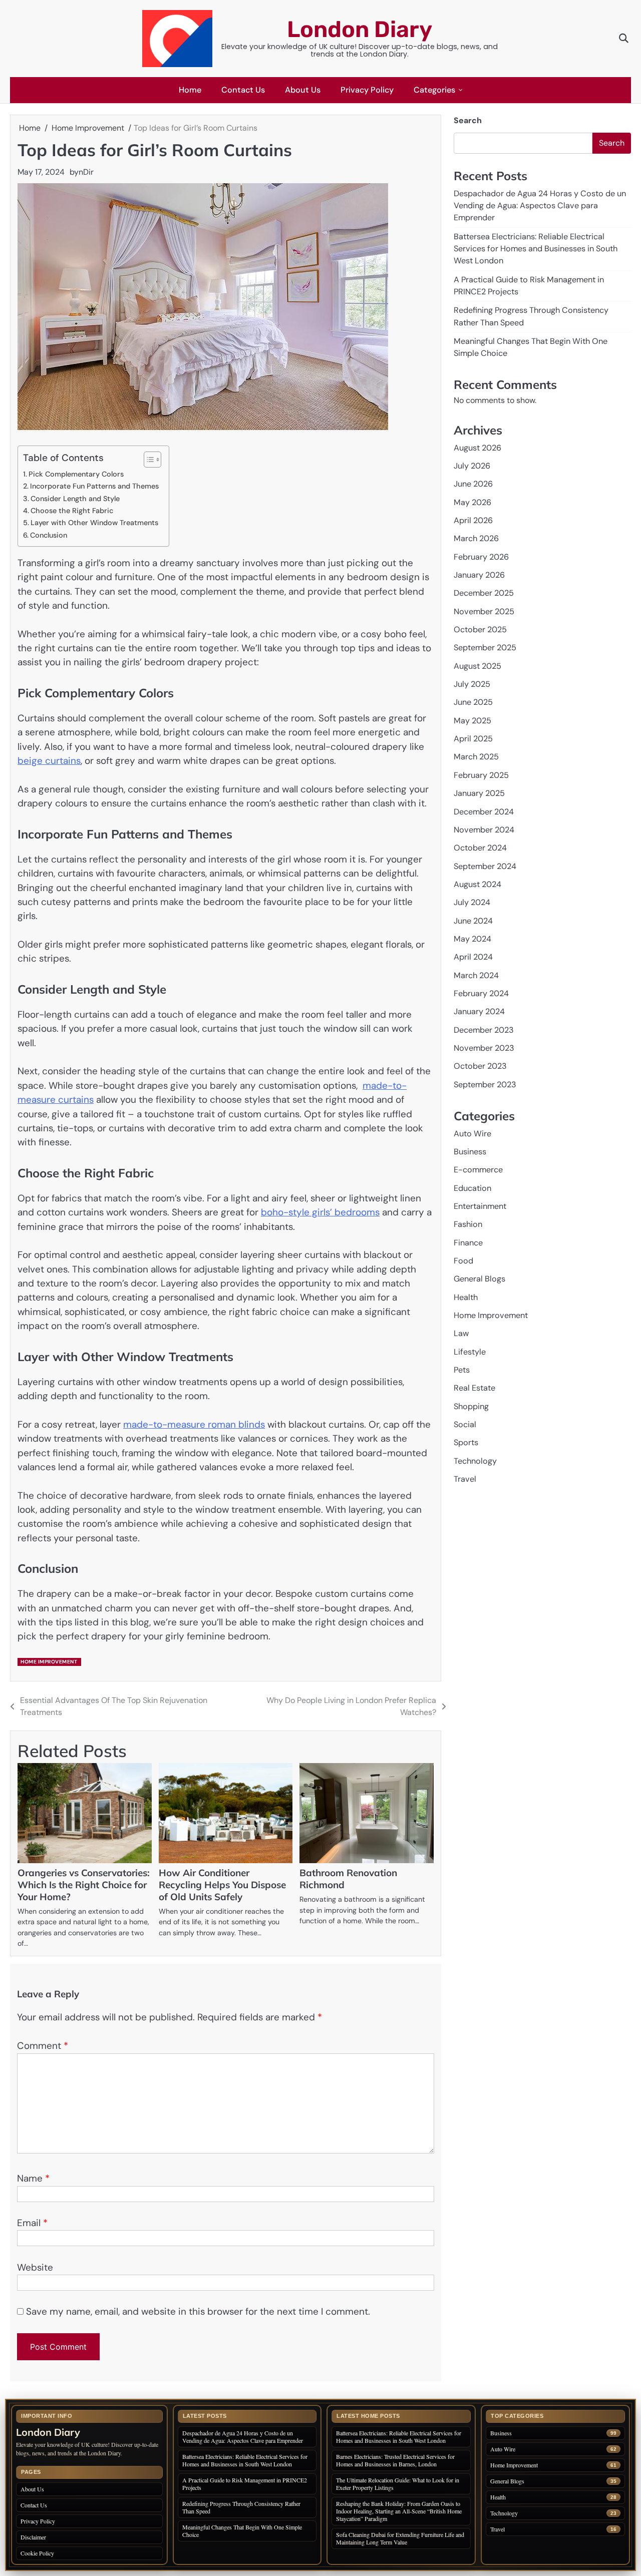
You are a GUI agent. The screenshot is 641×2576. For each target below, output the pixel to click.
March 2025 (476, 757)
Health (466, 1297)
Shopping (471, 1406)
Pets (462, 1370)
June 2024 (473, 921)
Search (468, 120)
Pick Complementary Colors (76, 474)
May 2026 (472, 502)
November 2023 (484, 1048)
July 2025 (472, 684)
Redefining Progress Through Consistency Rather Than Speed (241, 2507)
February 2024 (481, 993)
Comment (43, 2046)
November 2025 (484, 611)
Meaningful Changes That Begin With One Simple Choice (242, 2531)
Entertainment (480, 1206)
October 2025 (480, 629)
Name (33, 2178)
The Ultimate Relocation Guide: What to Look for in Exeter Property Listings (398, 2484)
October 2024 (480, 848)
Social (465, 1424)
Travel (465, 1479)
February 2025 (481, 775)
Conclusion (49, 535)
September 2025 (485, 648)
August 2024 (477, 884)
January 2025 (479, 793)
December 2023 (484, 1030)
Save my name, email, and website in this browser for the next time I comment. (198, 2311)
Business (470, 1152)
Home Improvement (49, 1662)
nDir (86, 172)
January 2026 (479, 575)
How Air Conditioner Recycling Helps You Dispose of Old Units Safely (222, 1885)
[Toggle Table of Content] (147, 460)
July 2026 (472, 466)
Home (190, 90)
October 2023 (480, 1066)
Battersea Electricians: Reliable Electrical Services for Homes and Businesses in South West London (536, 249)
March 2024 (476, 975)
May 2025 (472, 721)
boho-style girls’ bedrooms (320, 1212)
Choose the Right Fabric (72, 511)
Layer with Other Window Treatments (94, 523)
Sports (466, 1443)
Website (35, 2267)
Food (463, 1261)
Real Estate (474, 1388)
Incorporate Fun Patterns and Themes (94, 486)
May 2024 (472, 939)
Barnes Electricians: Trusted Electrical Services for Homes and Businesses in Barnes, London (395, 2460)
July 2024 (472, 903)
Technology (475, 1461)
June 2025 (473, 703)
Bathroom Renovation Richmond (348, 1879)
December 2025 (484, 593)
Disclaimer (33, 2537)
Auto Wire (472, 1134)
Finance (468, 1243)
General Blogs (479, 1279)
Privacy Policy (367, 90)
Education (472, 1188)
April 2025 (473, 739)
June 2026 (473, 484)
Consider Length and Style (75, 499)
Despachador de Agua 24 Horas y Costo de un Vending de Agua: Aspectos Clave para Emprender (540, 206)
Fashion (468, 1225)
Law (461, 1334)
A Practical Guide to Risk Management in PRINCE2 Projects (245, 2484)
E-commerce (478, 1170)
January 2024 (479, 1012)
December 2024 (484, 812)
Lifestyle (470, 1352)
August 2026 (477, 448)
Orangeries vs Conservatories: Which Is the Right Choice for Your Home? (84, 1885)
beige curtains (49, 761)
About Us (303, 90)
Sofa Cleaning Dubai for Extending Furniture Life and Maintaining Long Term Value (400, 2538)
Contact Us (243, 90)
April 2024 (473, 957)
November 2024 (484, 830)
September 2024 (485, 866)
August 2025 (477, 666)
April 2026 (473, 520)
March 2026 (476, 539)
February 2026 (481, 557)
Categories (434, 90)
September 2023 (485, 1085)
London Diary (360, 29)
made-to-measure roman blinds (194, 1424)
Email (32, 2223)
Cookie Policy (37, 2553)
